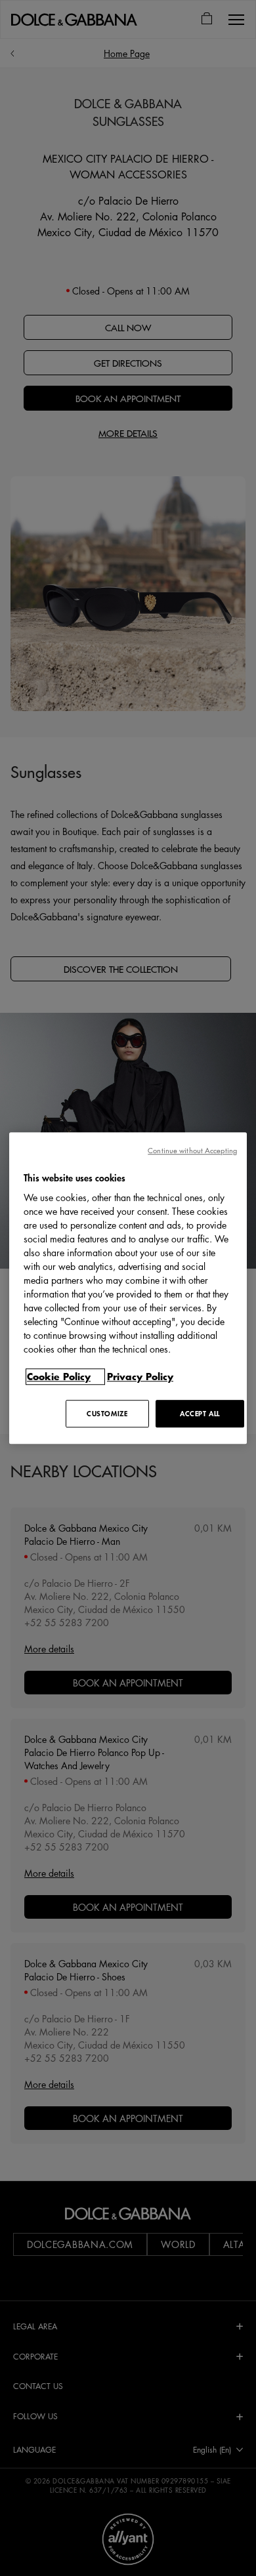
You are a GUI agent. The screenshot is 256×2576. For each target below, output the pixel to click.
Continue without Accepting (192, 1150)
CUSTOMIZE (107, 1413)
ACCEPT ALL (200, 1413)
